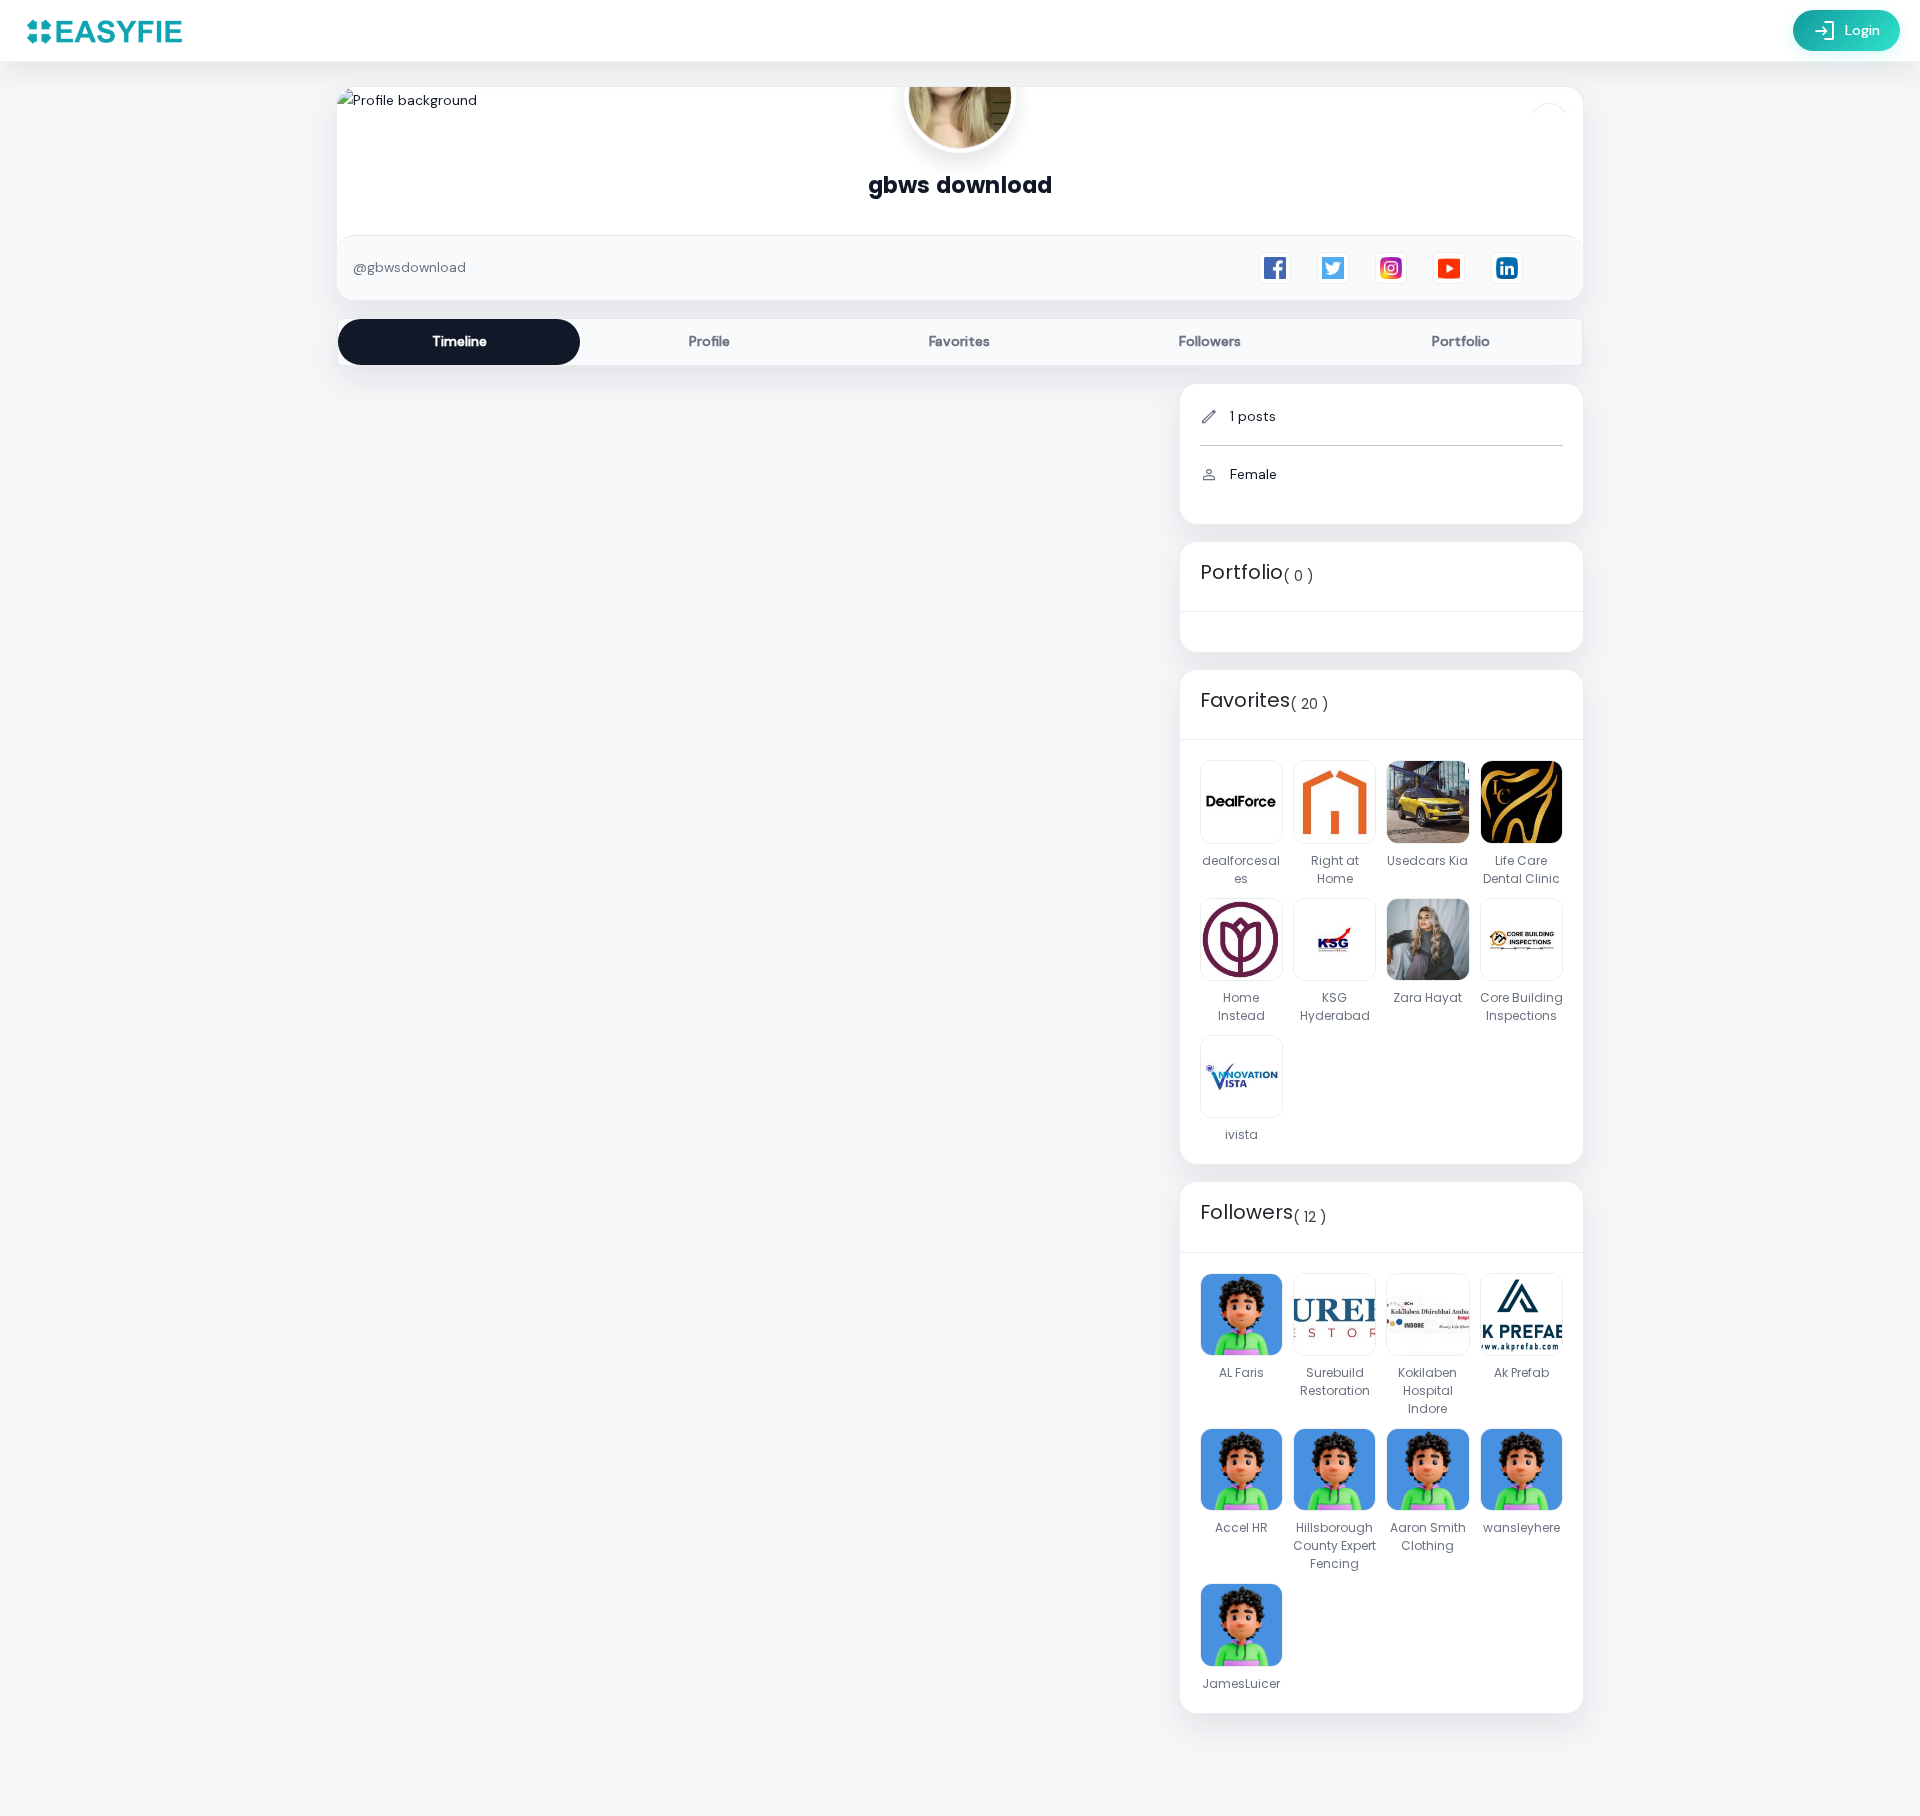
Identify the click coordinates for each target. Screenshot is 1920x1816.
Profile (709, 341)
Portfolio (1461, 341)
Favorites (959, 341)
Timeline (459, 341)
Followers (1210, 341)
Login (1846, 31)
